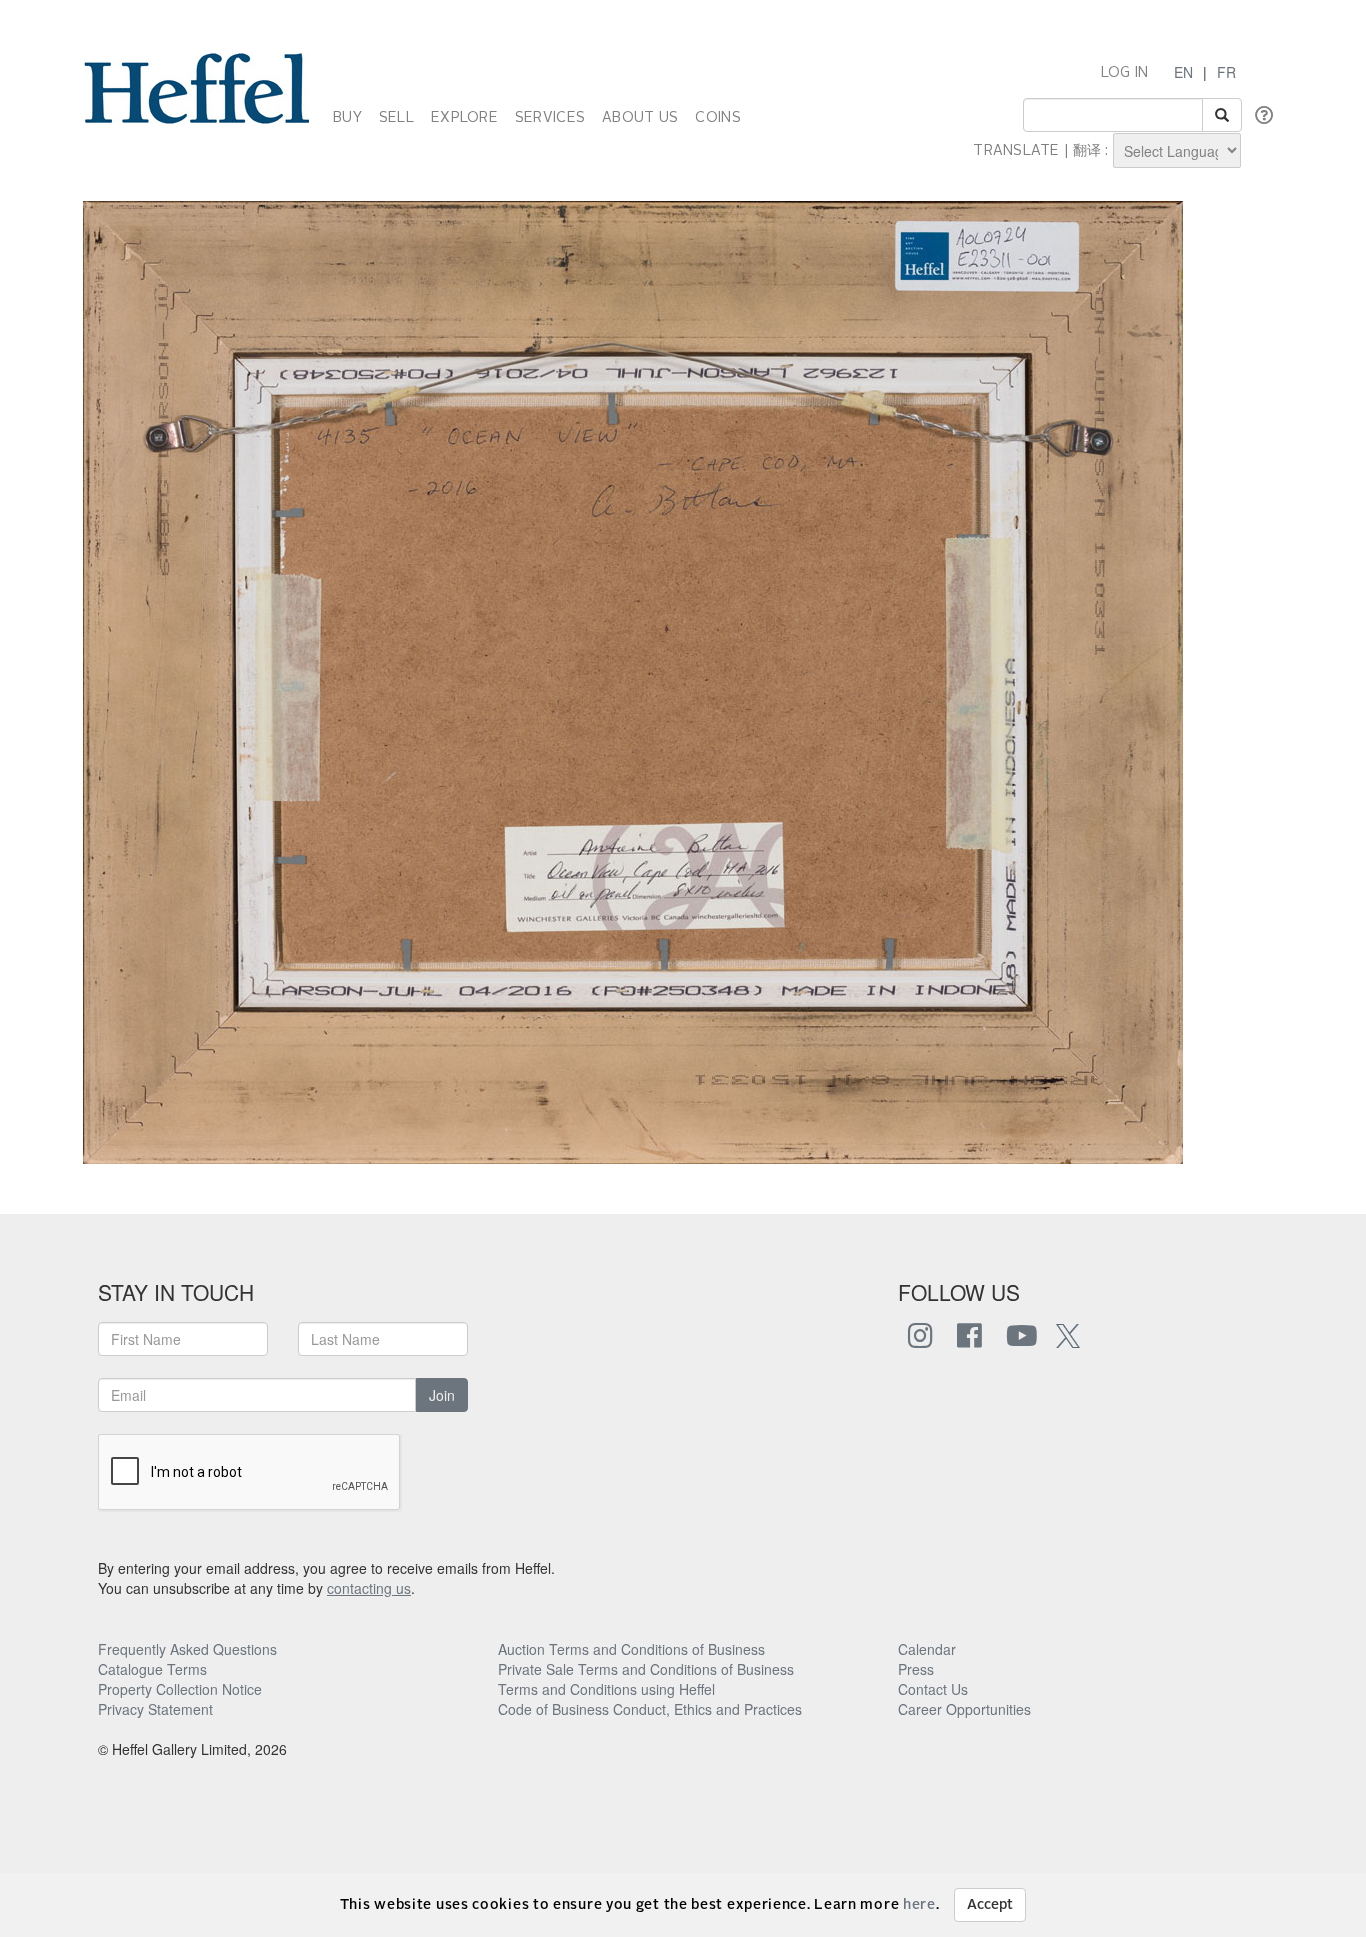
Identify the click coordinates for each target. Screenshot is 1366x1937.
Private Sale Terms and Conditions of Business (646, 1669)
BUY (347, 118)
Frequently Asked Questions (187, 1649)
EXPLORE (464, 118)
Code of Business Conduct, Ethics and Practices (650, 1709)
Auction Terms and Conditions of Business (631, 1649)
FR (1226, 72)
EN (1183, 72)
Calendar (927, 1649)
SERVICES (550, 118)
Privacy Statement (155, 1709)
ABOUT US (640, 118)
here (919, 1905)
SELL (396, 118)
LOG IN (1125, 73)
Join (442, 1395)
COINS (717, 118)
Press (916, 1669)
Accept (990, 1905)
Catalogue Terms (152, 1669)
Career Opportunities (964, 1709)
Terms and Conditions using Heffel (606, 1689)
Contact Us (933, 1689)
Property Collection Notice (180, 1689)
